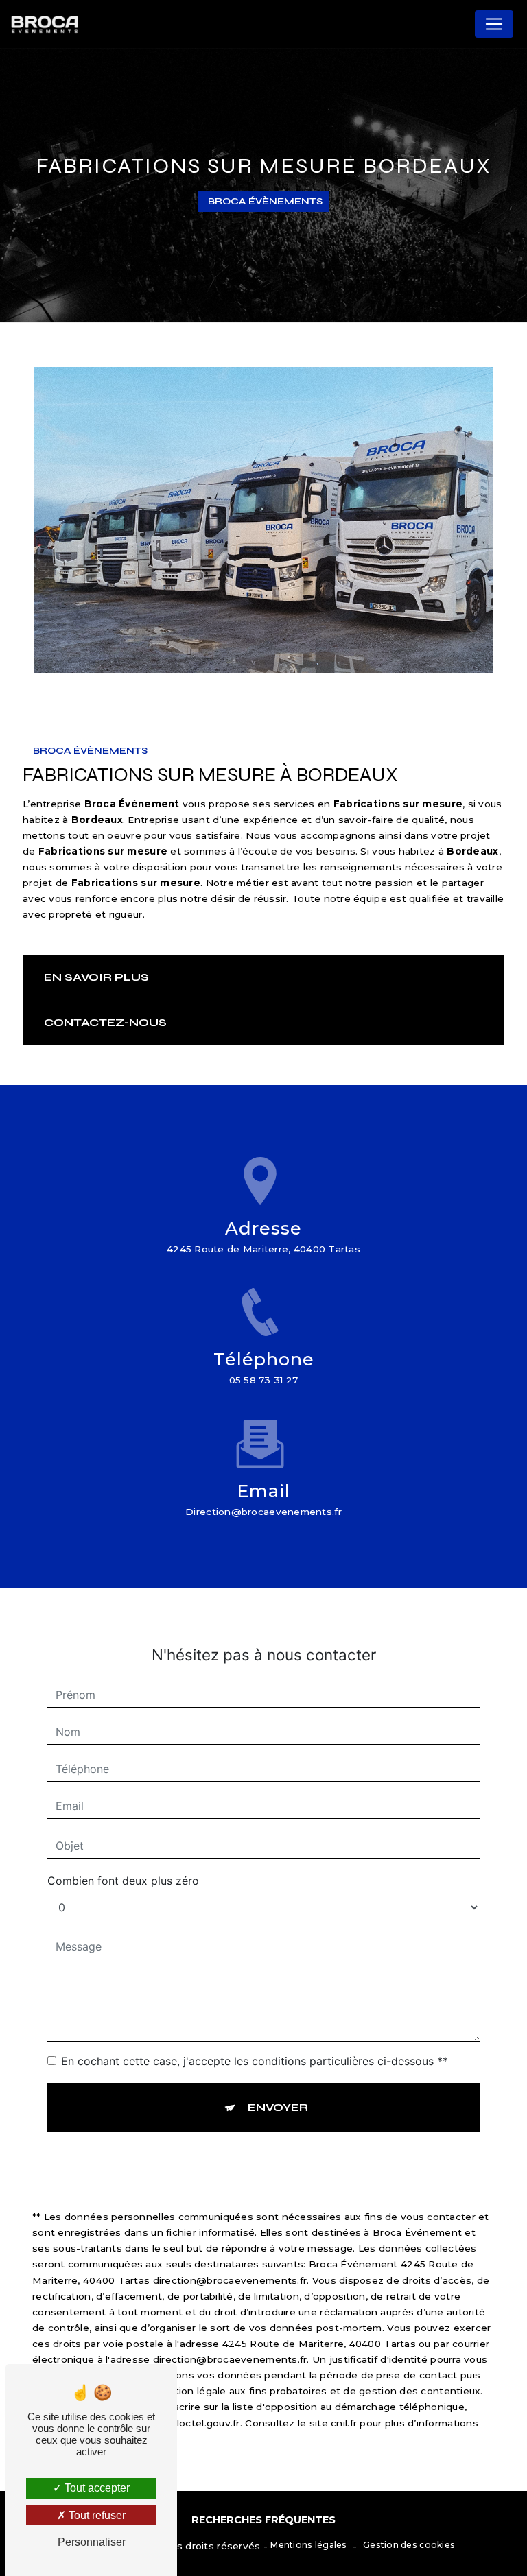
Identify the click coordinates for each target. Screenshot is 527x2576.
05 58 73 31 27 (264, 1380)
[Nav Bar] (494, 24)
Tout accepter (96, 2488)
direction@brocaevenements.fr (263, 1512)
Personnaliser (92, 2542)
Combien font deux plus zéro (123, 1881)
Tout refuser (96, 2515)
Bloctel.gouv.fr (205, 2423)
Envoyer (278, 2107)
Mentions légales (308, 2545)
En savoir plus (96, 977)
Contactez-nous (105, 1022)
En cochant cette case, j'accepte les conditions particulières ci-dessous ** (255, 2061)
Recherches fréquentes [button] (263, 2520)
